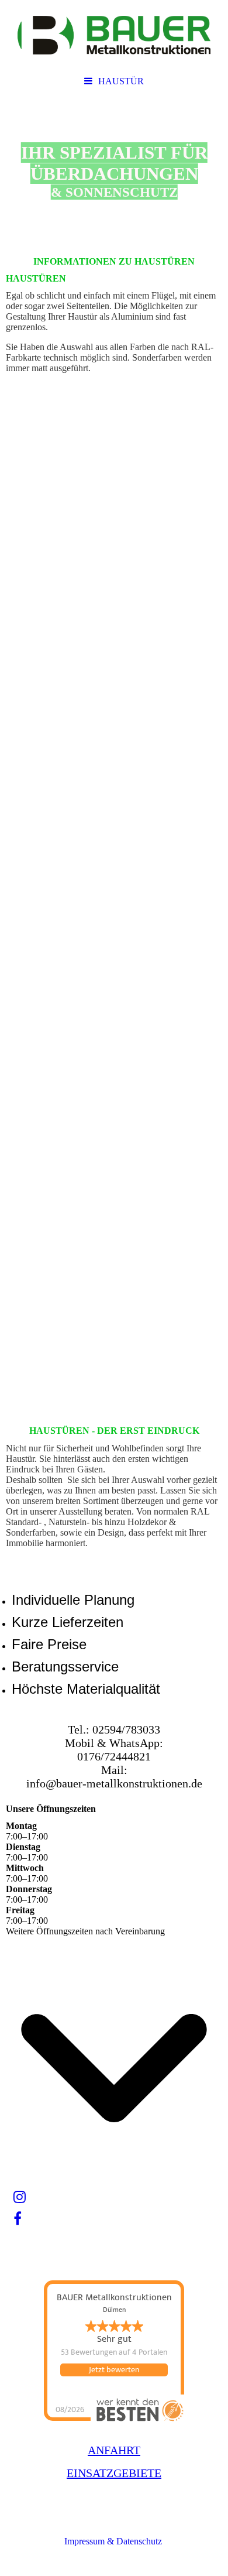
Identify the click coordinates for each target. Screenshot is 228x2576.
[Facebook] (17, 2219)
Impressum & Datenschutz (114, 2541)
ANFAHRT (114, 2450)
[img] (114, 35)
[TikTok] (13, 2241)
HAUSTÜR (121, 81)
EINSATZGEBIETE (114, 2473)
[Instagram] (19, 2197)
